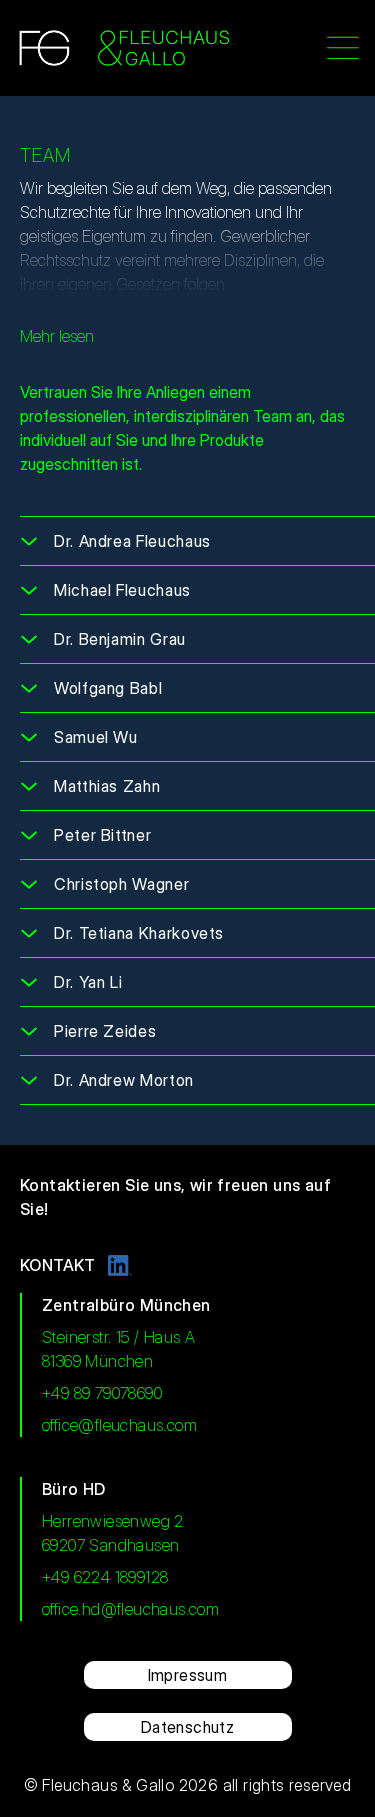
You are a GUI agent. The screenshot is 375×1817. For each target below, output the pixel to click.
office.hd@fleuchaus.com (130, 1609)
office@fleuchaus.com (119, 1425)
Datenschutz (187, 1727)
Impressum (188, 1675)
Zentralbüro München (126, 1305)
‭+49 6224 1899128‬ (105, 1577)
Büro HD (74, 1489)
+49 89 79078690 (102, 1393)
